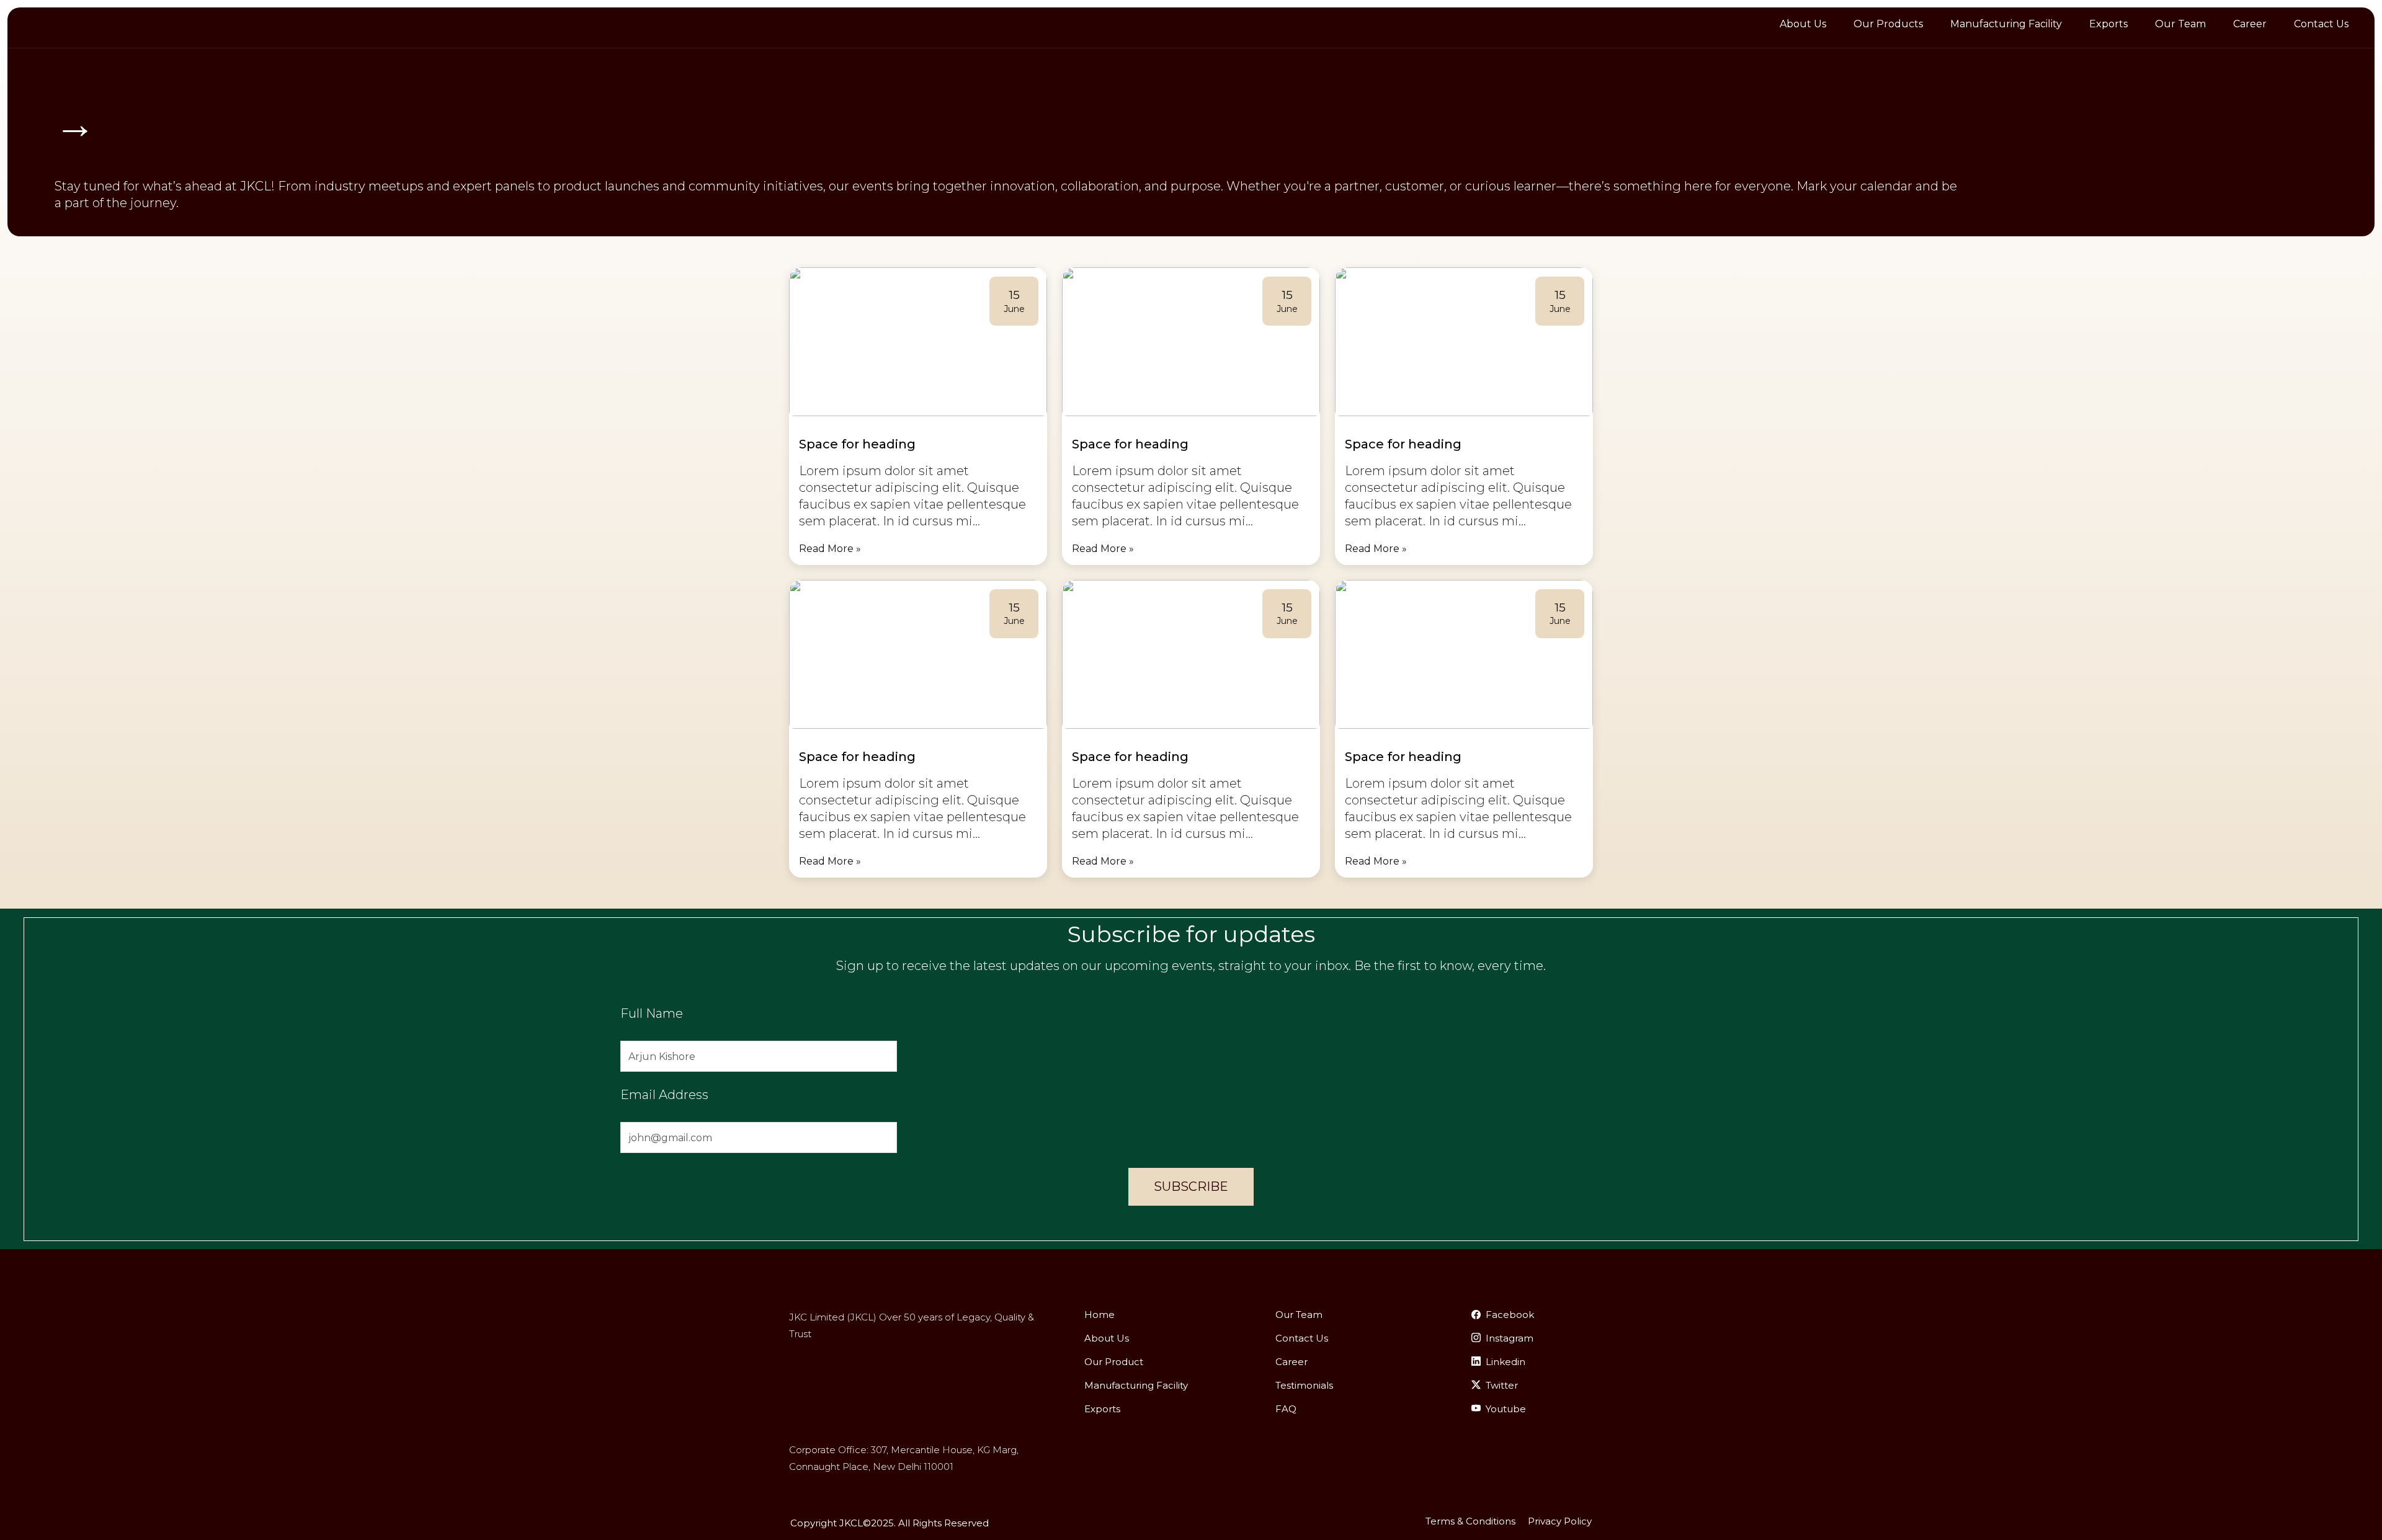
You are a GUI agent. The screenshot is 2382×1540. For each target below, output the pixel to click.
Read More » (830, 549)
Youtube (1506, 1409)
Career (2250, 24)
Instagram (1510, 1338)
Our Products (1888, 24)
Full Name (652, 1013)
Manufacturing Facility (2006, 24)
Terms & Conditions (1470, 1521)
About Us (1803, 24)
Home (1100, 1315)
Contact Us (2321, 24)
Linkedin (1505, 1362)
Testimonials (1304, 1385)
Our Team (2180, 24)
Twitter (1502, 1385)
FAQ (1286, 1409)
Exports (2108, 24)
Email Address (664, 1095)
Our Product (1114, 1362)
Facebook (1510, 1315)
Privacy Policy (1560, 1521)
